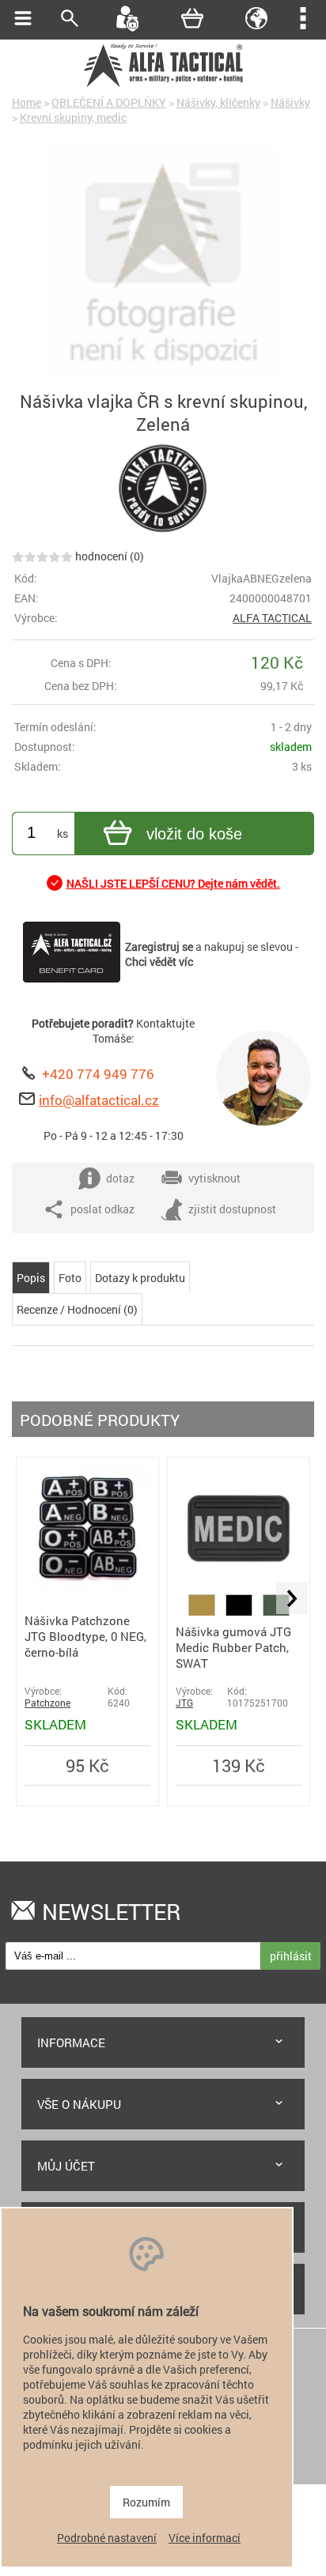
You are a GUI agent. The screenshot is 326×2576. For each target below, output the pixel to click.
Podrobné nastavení (107, 2538)
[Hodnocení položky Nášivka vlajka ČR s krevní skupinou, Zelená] (42, 556)
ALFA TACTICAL (272, 618)
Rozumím (146, 2502)
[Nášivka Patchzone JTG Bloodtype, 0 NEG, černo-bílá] (87, 1586)
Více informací (205, 2538)
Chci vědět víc (159, 962)
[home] (163, 85)
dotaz (120, 1178)
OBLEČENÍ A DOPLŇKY (109, 102)
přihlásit (291, 1956)
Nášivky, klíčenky (218, 102)
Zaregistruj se (159, 947)
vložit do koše (194, 834)
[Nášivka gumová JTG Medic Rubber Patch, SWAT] (239, 1587)
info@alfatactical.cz (99, 1100)
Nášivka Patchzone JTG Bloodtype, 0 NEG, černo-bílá (85, 1636)
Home (27, 102)
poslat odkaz (102, 1209)
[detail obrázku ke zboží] (163, 263)
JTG (184, 1703)
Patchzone (47, 1703)
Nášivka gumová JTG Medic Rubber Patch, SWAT (233, 1647)
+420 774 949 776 (98, 1074)
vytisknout (214, 1178)
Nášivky (290, 102)
